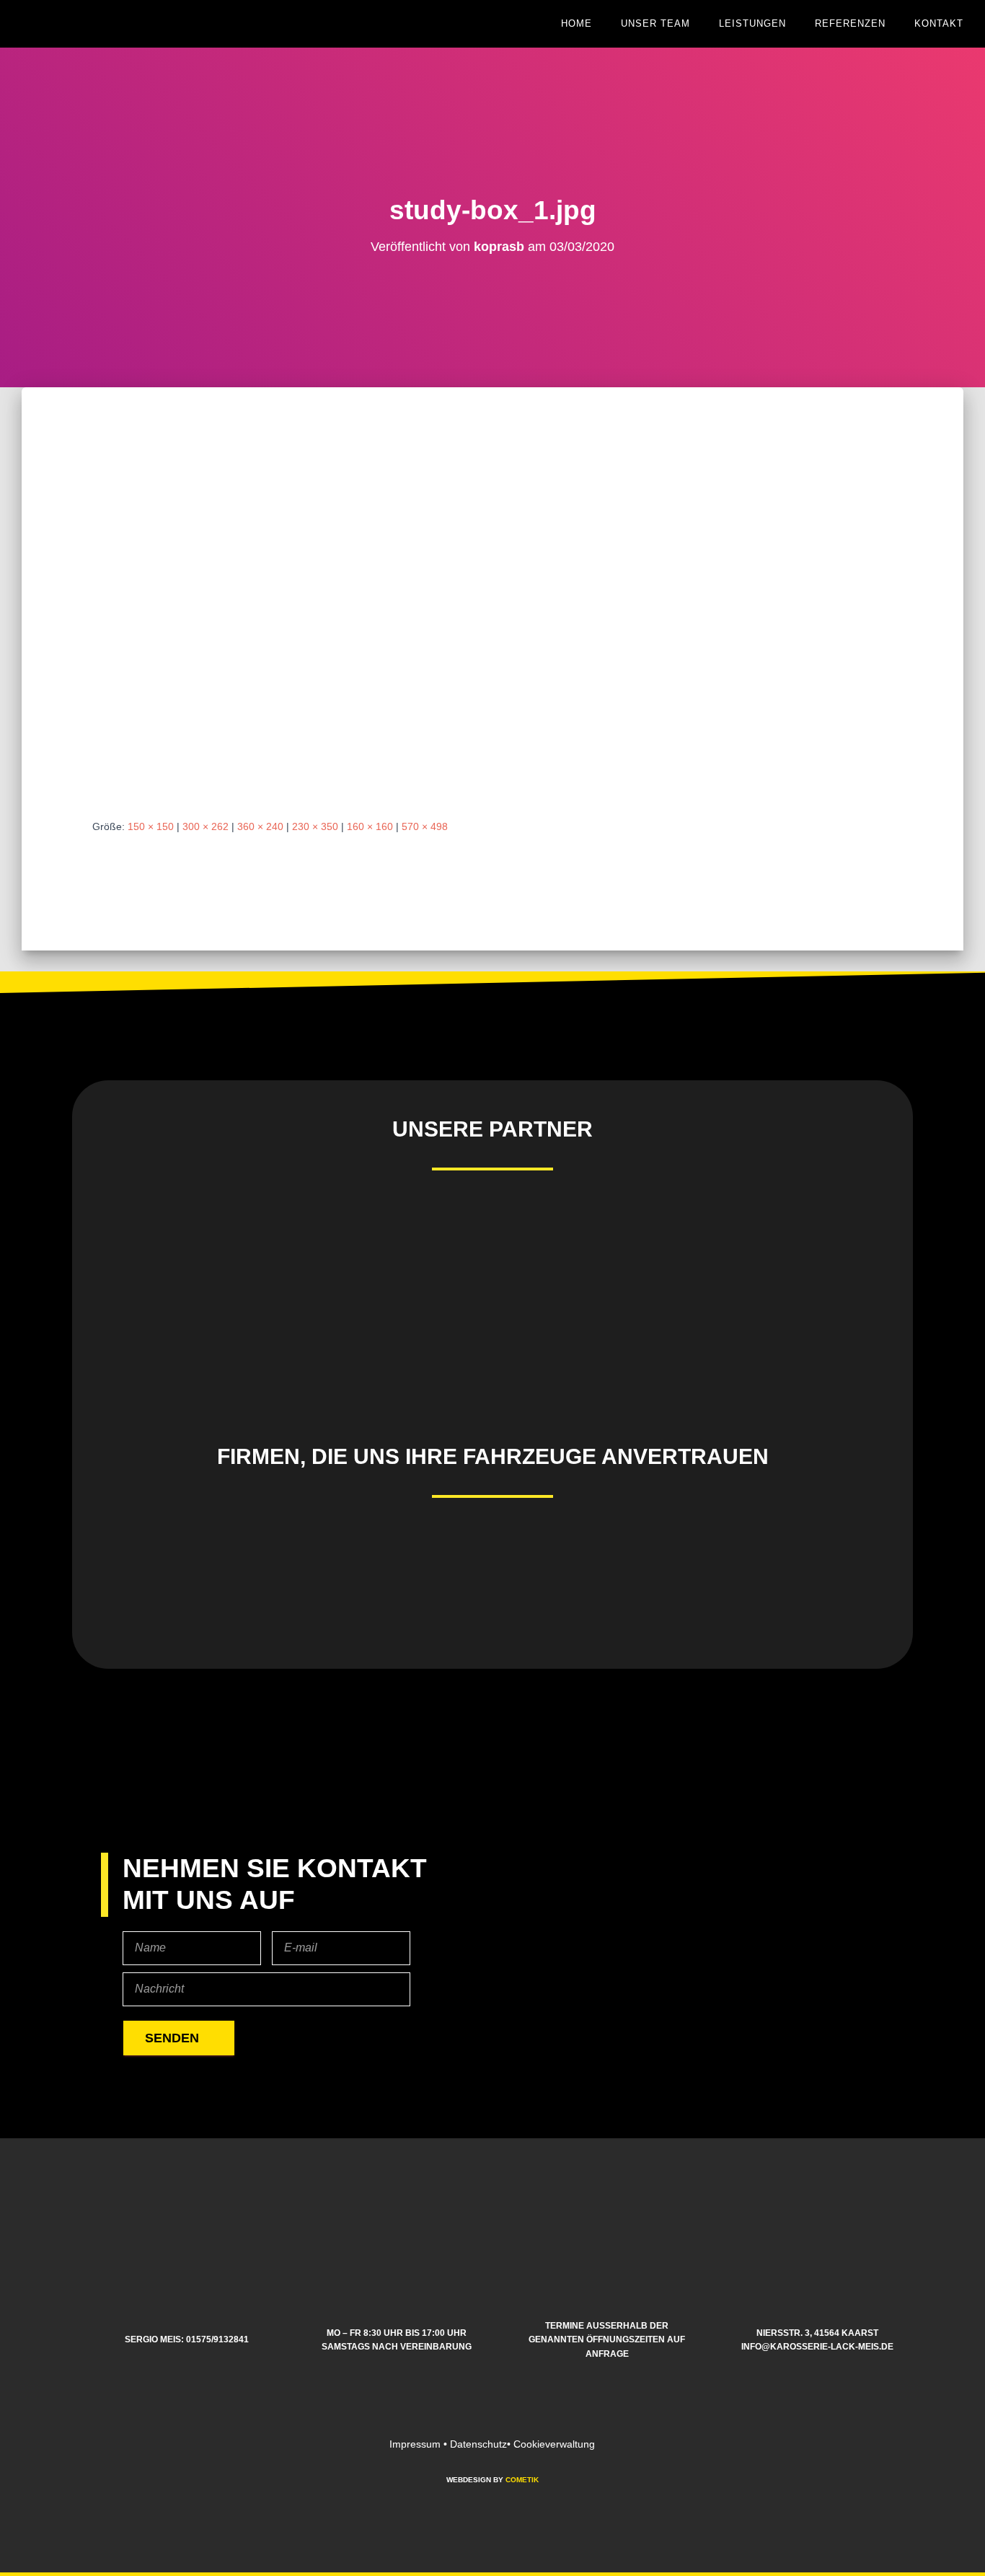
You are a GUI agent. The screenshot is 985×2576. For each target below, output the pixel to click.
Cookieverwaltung (554, 2444)
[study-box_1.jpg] (287, 617)
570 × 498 (425, 826)
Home (577, 23)
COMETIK (522, 2480)
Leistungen (752, 23)
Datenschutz (478, 2444)
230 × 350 (315, 826)
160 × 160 (370, 826)
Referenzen (850, 23)
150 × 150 (151, 826)
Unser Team (655, 23)
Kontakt (939, 23)
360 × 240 (260, 826)
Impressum (415, 2444)
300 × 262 (206, 826)
